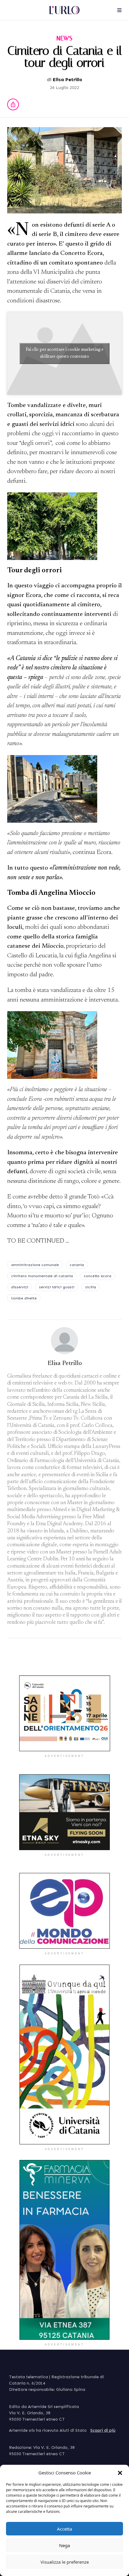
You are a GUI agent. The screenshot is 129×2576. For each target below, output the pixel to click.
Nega (64, 2545)
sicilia (91, 1287)
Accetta (64, 2529)
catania (77, 1265)
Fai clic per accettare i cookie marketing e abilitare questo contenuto (65, 353)
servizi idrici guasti (57, 1287)
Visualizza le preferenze (65, 2562)
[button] (120, 2473)
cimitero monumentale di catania (42, 1276)
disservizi (20, 1287)
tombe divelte (24, 1298)
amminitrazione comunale (35, 1265)
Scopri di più (103, 2430)
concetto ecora (97, 1276)
